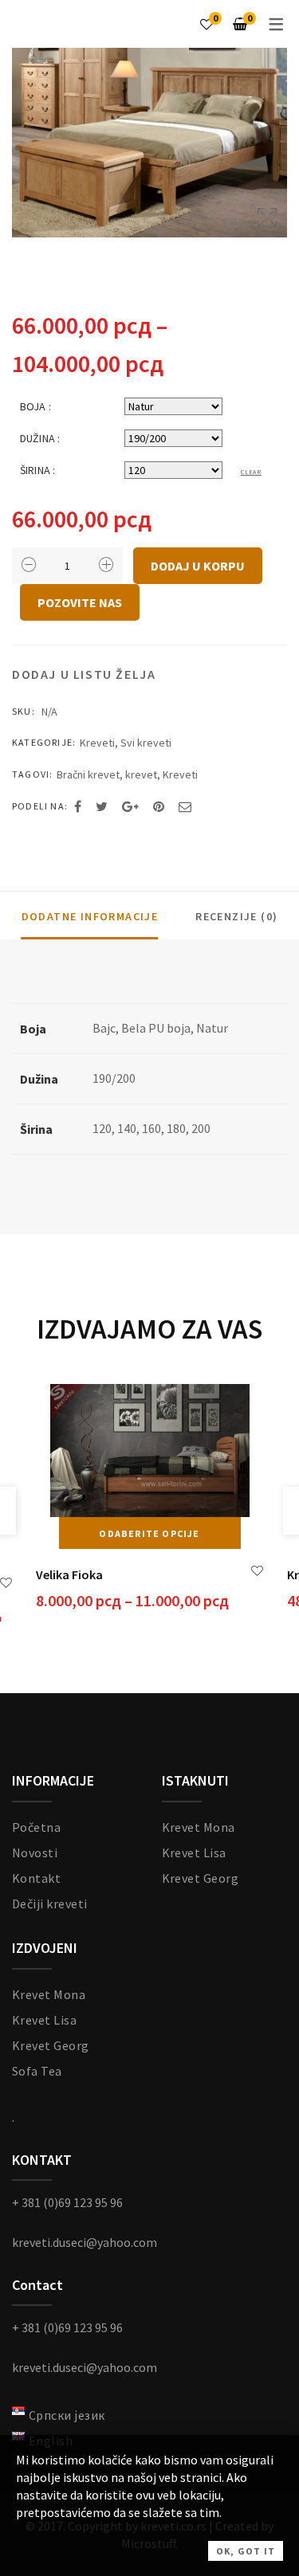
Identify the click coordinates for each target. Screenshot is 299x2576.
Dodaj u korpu (198, 566)
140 (127, 1128)
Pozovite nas (80, 602)
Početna (36, 1827)
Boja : (35, 406)
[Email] (185, 806)
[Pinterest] (159, 806)
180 (176, 1128)
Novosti (35, 1853)
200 (201, 1128)
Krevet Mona (199, 1827)
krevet (141, 774)
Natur (212, 1028)
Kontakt (36, 1878)
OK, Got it (246, 2551)
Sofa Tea (37, 2071)
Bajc (104, 1028)
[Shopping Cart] (240, 24)
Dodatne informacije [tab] (90, 916)
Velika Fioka (69, 1574)
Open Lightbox (149, 143)
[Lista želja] (207, 24)
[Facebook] (78, 806)
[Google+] (130, 806)
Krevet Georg (201, 1878)
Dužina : (40, 438)
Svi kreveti (146, 743)
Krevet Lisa (194, 1853)
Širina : (37, 470)
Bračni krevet (88, 774)
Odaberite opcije (149, 1533)
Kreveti (97, 743)
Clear (251, 472)
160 (151, 1128)
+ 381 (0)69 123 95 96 (67, 2202)
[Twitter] (102, 806)
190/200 (114, 1078)
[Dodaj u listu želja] (6, 1583)
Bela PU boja (156, 1028)
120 (102, 1128)
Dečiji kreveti (50, 1904)
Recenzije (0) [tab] (236, 916)
